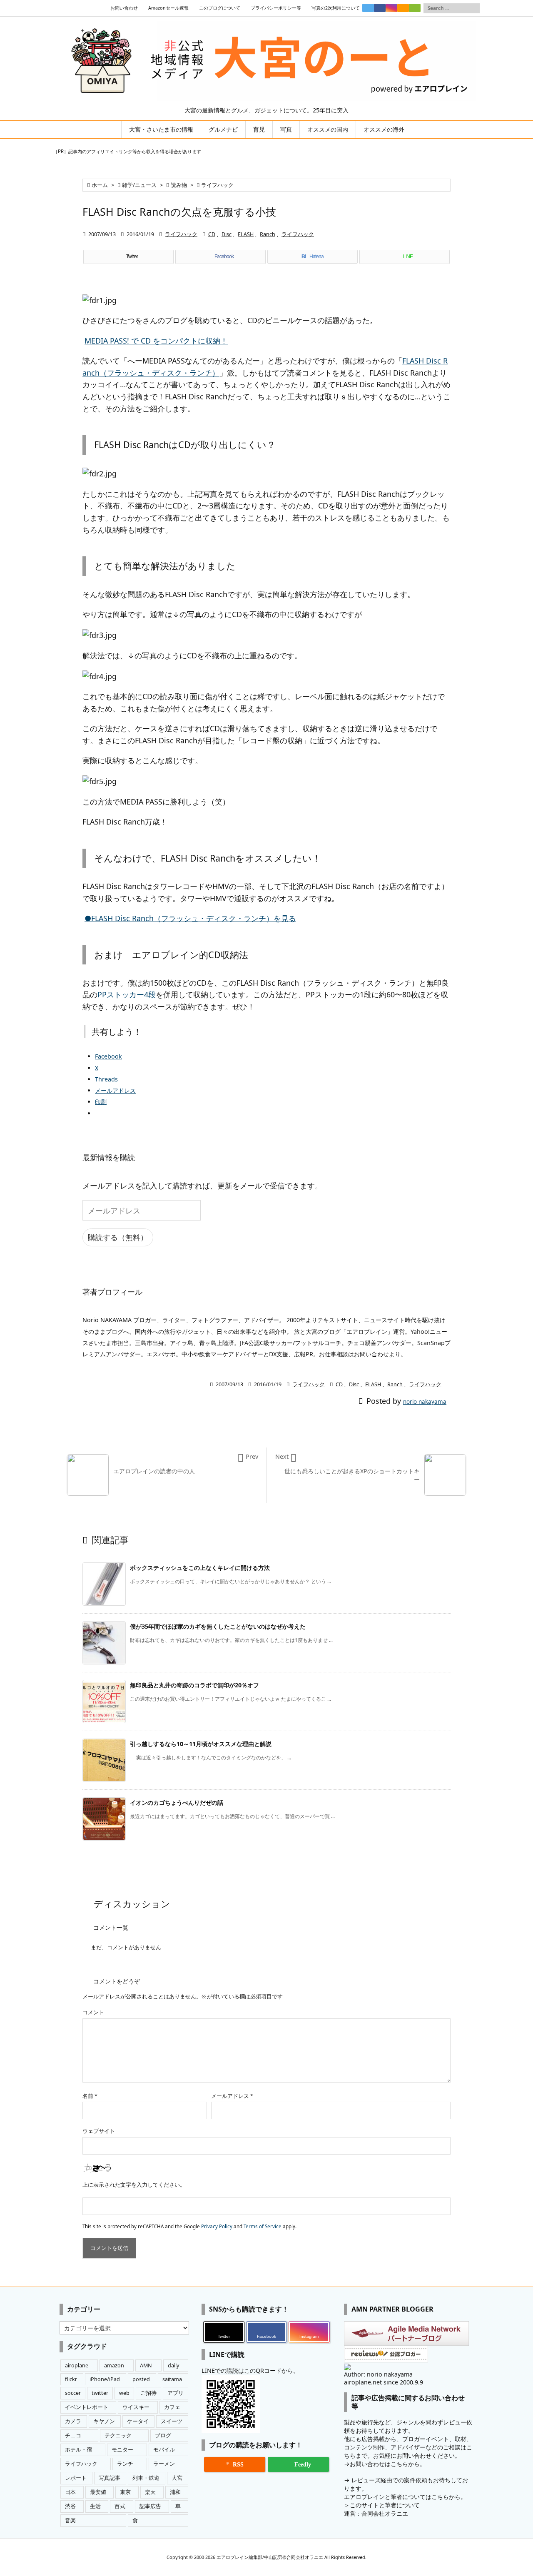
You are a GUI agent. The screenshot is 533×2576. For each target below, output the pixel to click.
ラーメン (164, 2464)
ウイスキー (136, 2407)
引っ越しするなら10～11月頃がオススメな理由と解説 (201, 1744)
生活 (95, 2506)
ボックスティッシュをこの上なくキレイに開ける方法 (200, 1568)
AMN (146, 2365)
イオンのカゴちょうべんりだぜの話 (177, 1802)
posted (141, 2379)
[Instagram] (391, 8)
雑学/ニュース (139, 185)
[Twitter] (368, 8)
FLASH (246, 234)
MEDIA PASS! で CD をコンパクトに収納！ (156, 341)
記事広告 (150, 2506)
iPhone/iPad (105, 2379)
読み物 (179, 185)
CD (212, 234)
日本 (70, 2492)
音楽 (70, 2520)
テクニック (118, 2435)
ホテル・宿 (78, 2450)
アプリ (176, 2393)
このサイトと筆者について (385, 2505)
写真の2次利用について (336, 8)
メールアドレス (232, 2096)
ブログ (163, 2435)
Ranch (268, 234)
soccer (73, 2393)
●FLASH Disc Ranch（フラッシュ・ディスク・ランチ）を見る (190, 918)
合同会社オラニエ (385, 2513)
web (124, 2393)
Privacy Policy (217, 2226)
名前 (90, 2096)
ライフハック (217, 185)
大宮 (177, 2478)
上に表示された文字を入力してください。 (134, 2185)
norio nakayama (425, 1402)
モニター (122, 2450)
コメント (93, 2012)
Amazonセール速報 (168, 8)
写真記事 (110, 2478)
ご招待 (148, 2393)
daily (173, 2365)
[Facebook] (380, 8)
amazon (114, 2365)
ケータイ (138, 2421)
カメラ (73, 2421)
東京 (125, 2492)
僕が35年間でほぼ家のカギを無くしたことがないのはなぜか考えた (218, 1626)
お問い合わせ (124, 8)
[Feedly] (415, 8)
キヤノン (104, 2421)
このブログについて (220, 8)
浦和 (175, 2492)
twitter (100, 2393)
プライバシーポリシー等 (276, 8)
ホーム (100, 185)
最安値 (98, 2492)
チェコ (73, 2435)
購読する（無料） (118, 1237)
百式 (120, 2506)
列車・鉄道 (146, 2478)
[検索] (473, 8)
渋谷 (70, 2506)
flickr (71, 2379)
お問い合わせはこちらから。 (388, 2464)
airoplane (77, 2365)
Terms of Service (263, 2226)
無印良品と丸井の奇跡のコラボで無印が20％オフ (194, 1685)
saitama (172, 2379)
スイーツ (172, 2421)
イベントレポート (87, 2407)
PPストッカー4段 (127, 994)
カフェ (172, 2407)
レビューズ (366, 2480)
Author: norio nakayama (378, 2374)
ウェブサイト (99, 2131)
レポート (76, 2478)
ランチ (125, 2464)
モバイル (164, 2450)
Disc (227, 234)
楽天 (150, 2492)
